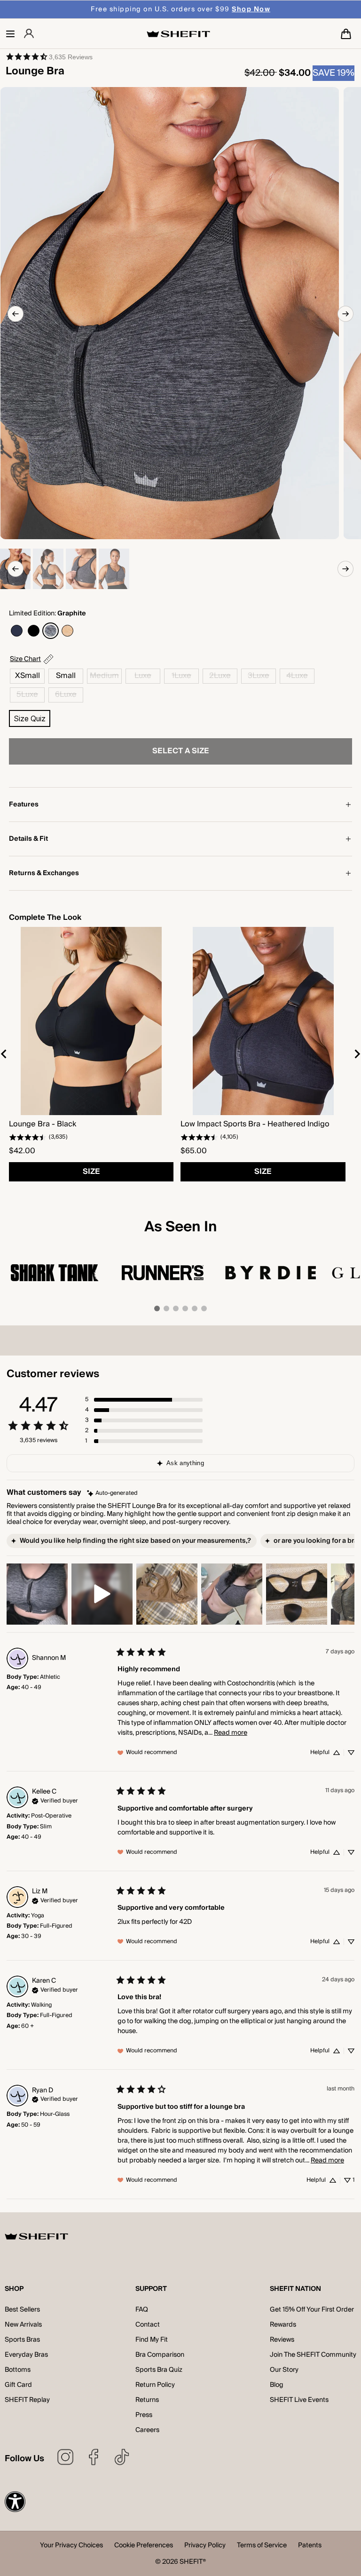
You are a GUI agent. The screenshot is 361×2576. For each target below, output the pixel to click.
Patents (310, 2546)
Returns (147, 2400)
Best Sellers (22, 2310)
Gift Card (18, 2385)
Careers (147, 2430)
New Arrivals (23, 2325)
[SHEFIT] (178, 34)
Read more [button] (231, 1733)
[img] (112, 1493)
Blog (277, 2385)
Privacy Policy (205, 2546)
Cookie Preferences (144, 2546)
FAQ (142, 2310)
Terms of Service (262, 2546)
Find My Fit (152, 2340)
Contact (148, 2325)
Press (144, 2415)
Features (24, 805)
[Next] (345, 314)
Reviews (282, 2340)
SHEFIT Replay (27, 2400)
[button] (10, 34)
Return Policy (155, 2385)
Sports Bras (22, 2340)
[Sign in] (29, 34)
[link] (49, 56)
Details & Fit (28, 839)
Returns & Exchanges (44, 873)
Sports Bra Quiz (159, 2370)
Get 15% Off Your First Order (312, 2310)
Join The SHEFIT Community (313, 2355)
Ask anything (185, 1463)
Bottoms (18, 2370)
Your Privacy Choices (71, 2546)
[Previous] (16, 314)
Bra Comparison (160, 2355)
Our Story (284, 2370)
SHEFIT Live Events (299, 2400)
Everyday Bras (26, 2355)
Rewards (283, 2325)
